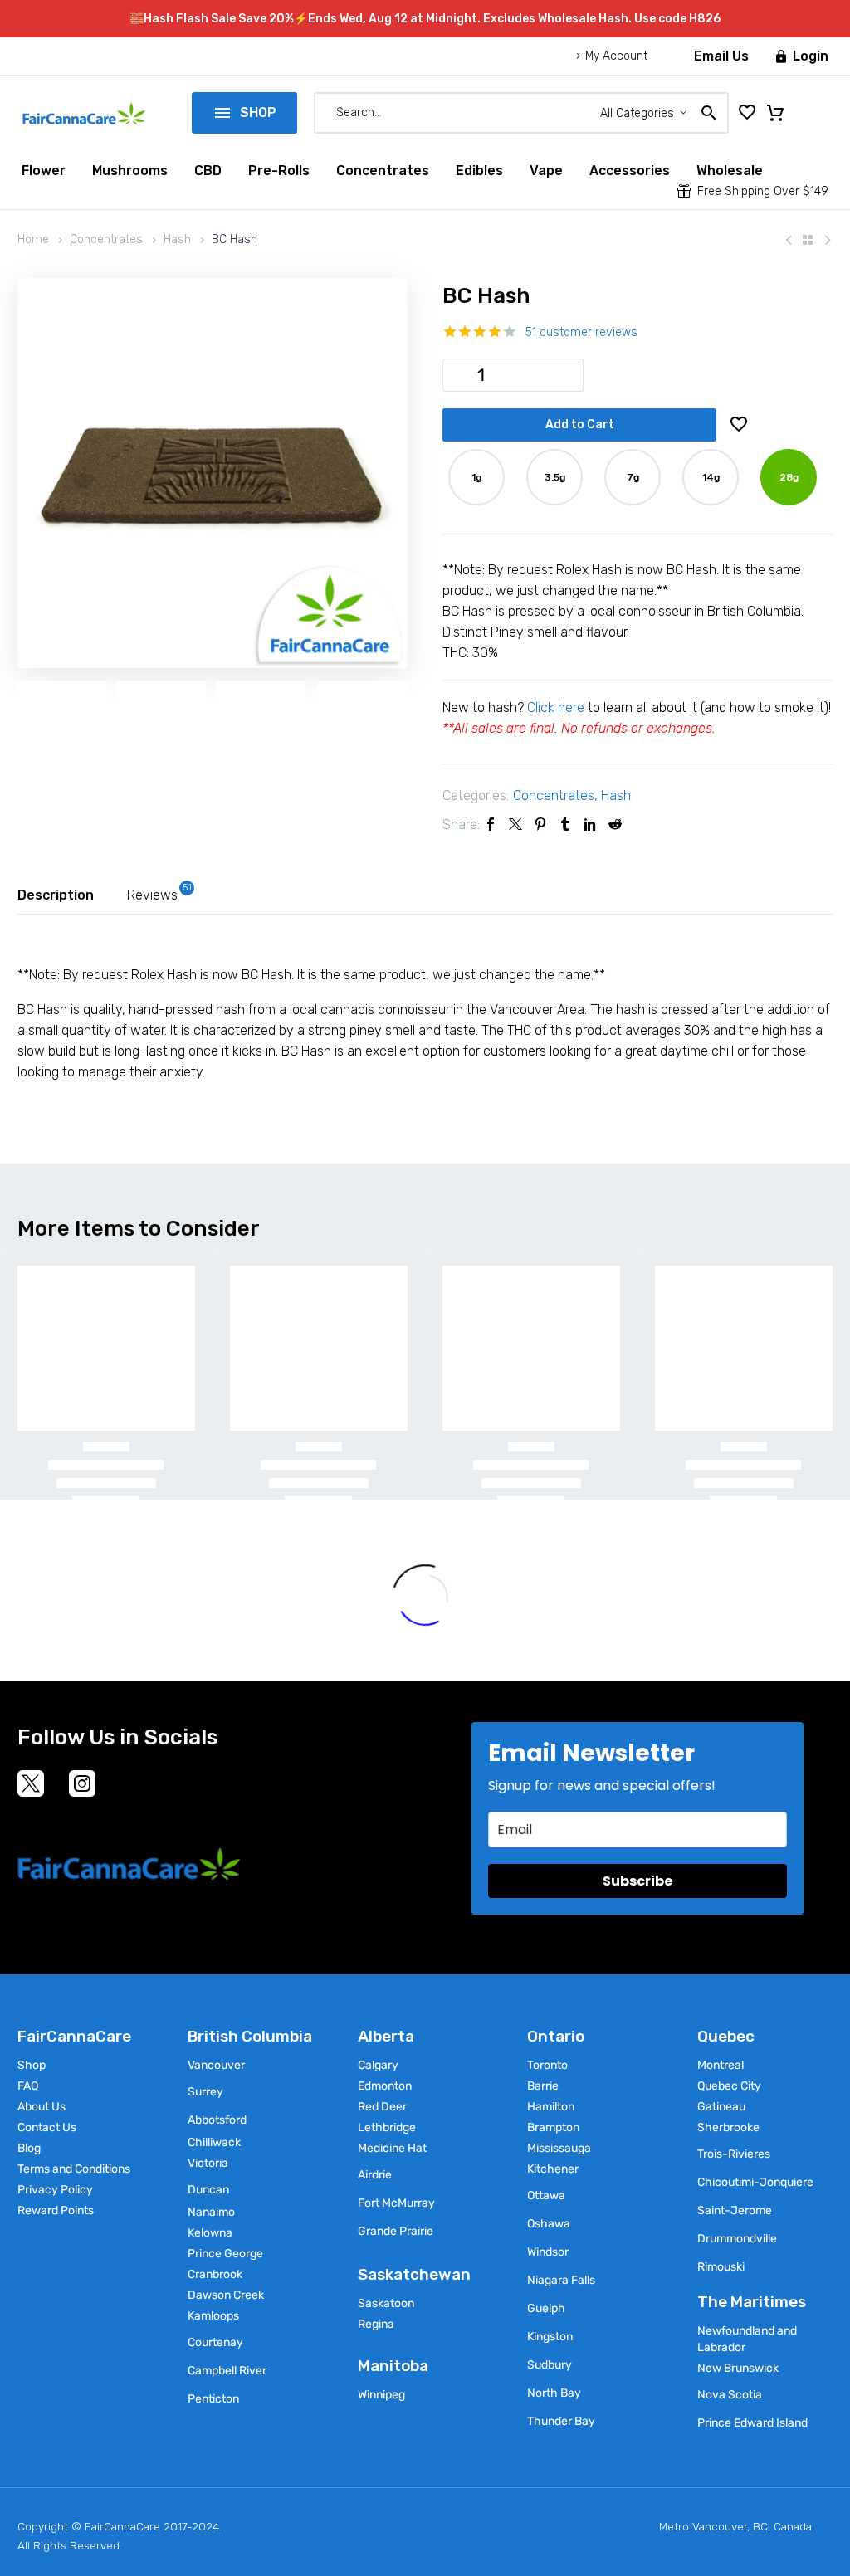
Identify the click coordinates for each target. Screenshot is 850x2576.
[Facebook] (491, 824)
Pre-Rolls (279, 171)
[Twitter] (515, 824)
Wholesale (730, 171)
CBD (208, 171)
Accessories (630, 171)
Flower (44, 171)
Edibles (479, 171)
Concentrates (383, 171)
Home (33, 239)
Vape (546, 171)
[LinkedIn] (590, 824)
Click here (556, 707)
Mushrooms (130, 171)
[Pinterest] (540, 824)
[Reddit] (615, 824)
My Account (616, 56)
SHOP (244, 112)
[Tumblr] (565, 824)
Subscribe (637, 1881)
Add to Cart (580, 424)
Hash (177, 239)
